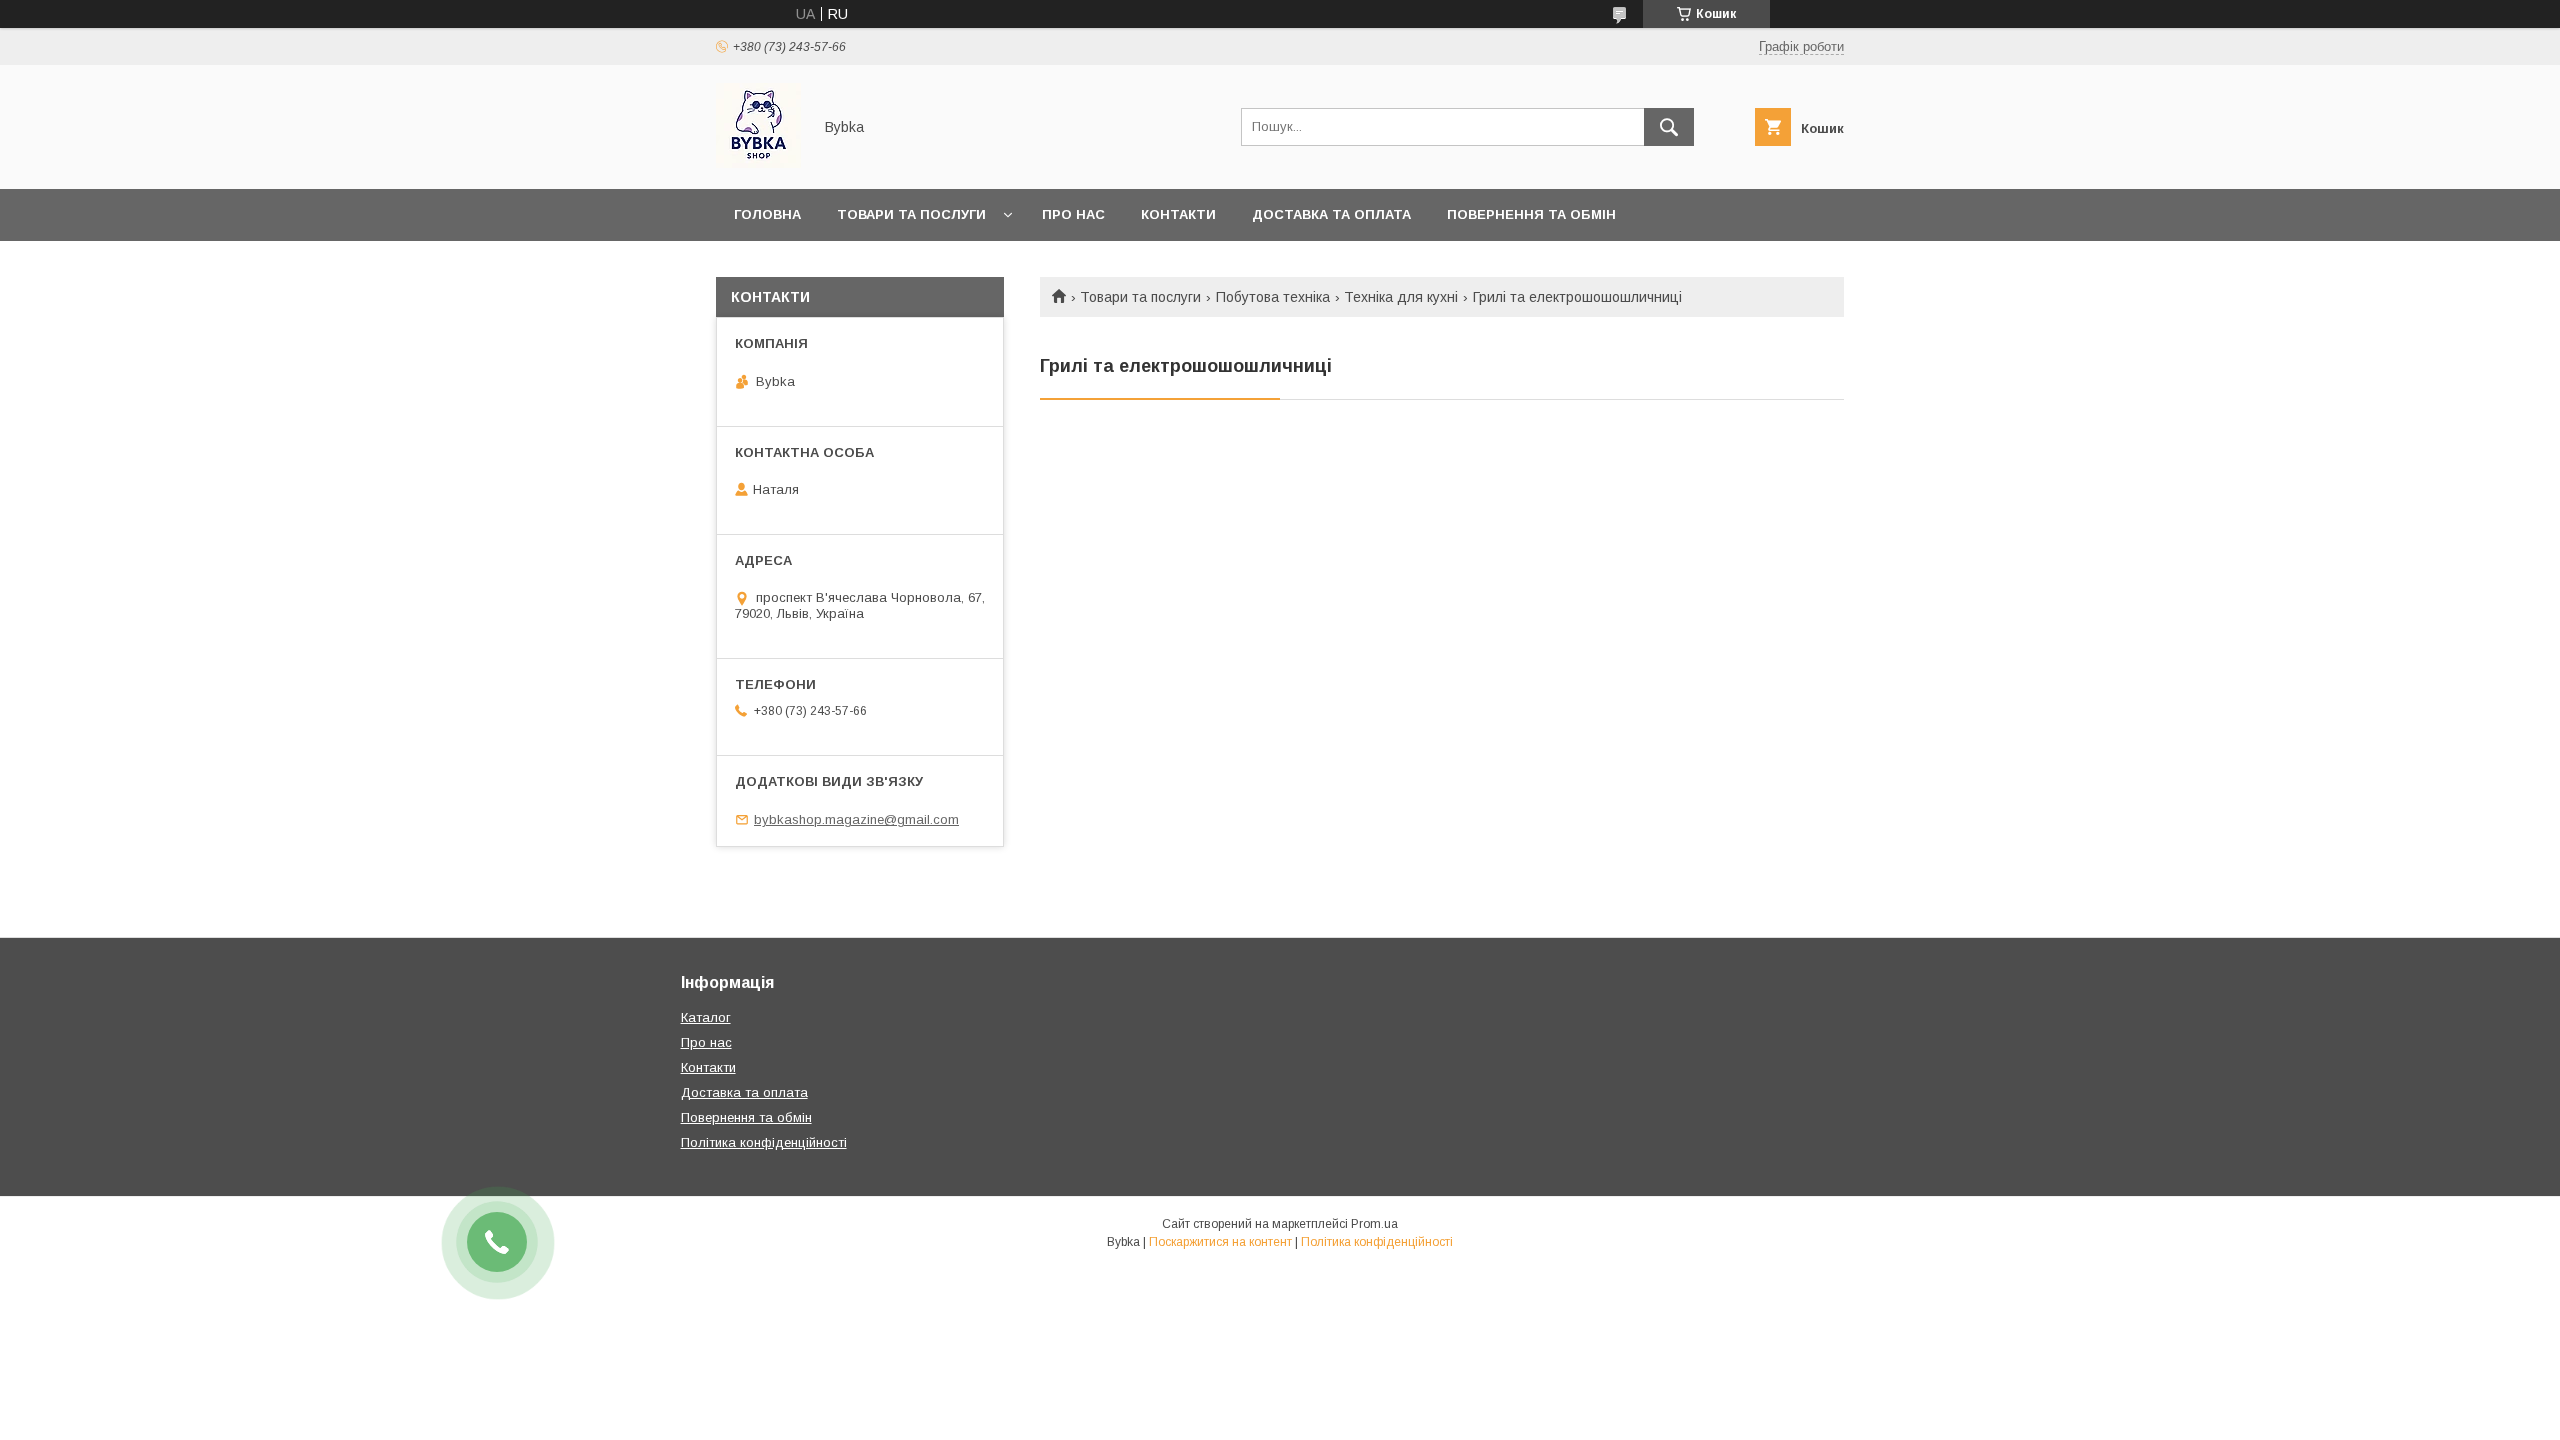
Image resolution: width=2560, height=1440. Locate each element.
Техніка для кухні (1401, 297)
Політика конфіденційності (764, 1142)
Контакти (1178, 214)
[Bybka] (758, 163)
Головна (767, 214)
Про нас (1073, 214)
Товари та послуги (911, 214)
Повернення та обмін (1531, 214)
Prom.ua (1374, 1224)
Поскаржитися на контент (1220, 1242)
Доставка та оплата (1331, 214)
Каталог (706, 1017)
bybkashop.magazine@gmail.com (856, 819)
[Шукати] (1669, 127)
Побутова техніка (1273, 297)
